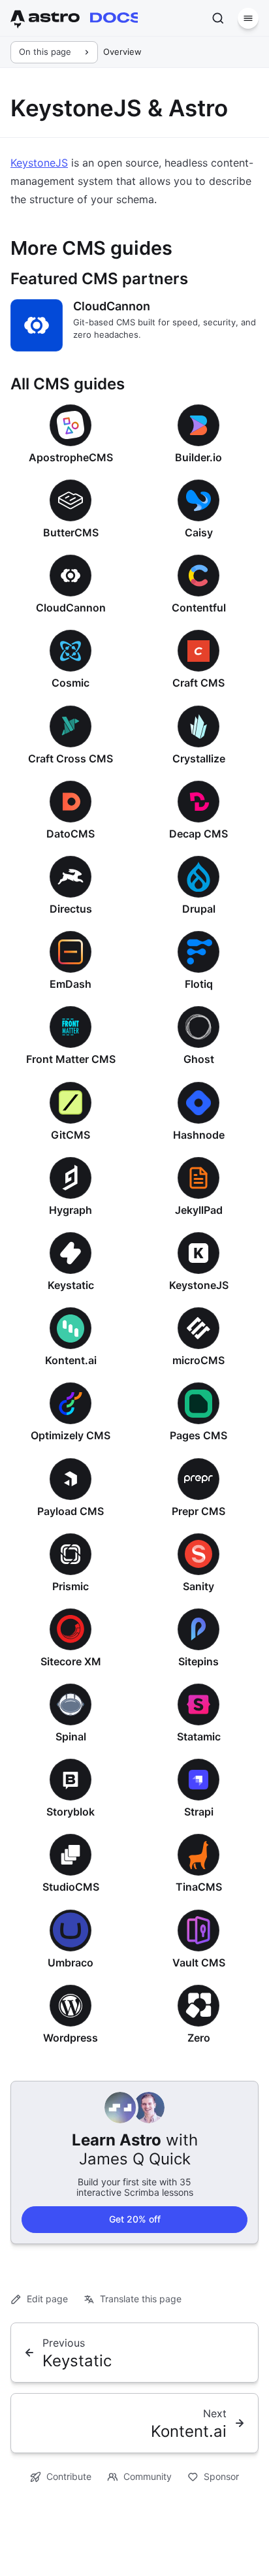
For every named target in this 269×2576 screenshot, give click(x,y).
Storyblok (71, 1812)
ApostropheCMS (71, 457)
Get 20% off (135, 2219)
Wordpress (71, 2038)
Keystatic (71, 1285)
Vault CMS (199, 1963)
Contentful (199, 608)
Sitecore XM (71, 1661)
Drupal (199, 909)
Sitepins (198, 1661)
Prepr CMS (198, 1511)
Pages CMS (198, 1435)
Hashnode (199, 1135)
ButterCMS (71, 532)
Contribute (69, 2476)
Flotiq (199, 984)
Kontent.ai (71, 1360)
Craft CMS (198, 683)
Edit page (47, 2299)
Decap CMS (198, 834)
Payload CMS (71, 1511)
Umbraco (71, 1963)
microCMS (198, 1360)
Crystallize (199, 758)
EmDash (71, 984)
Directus (71, 909)
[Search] (218, 18)
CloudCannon (112, 306)
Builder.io (198, 457)
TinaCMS (199, 1887)
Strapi (199, 1812)
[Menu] (248, 18)
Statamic (199, 1736)
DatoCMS (71, 834)
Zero (199, 2038)
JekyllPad (199, 1210)
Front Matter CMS (71, 1059)
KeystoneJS (39, 163)
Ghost (199, 1059)
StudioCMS (71, 1887)
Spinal (71, 1736)
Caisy (199, 532)
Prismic (71, 1586)
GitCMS (71, 1135)
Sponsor (221, 2476)
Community (148, 2476)
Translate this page (141, 2299)
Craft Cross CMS (71, 758)
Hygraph (71, 1210)
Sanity (198, 1586)
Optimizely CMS (71, 1435)
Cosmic (71, 683)
